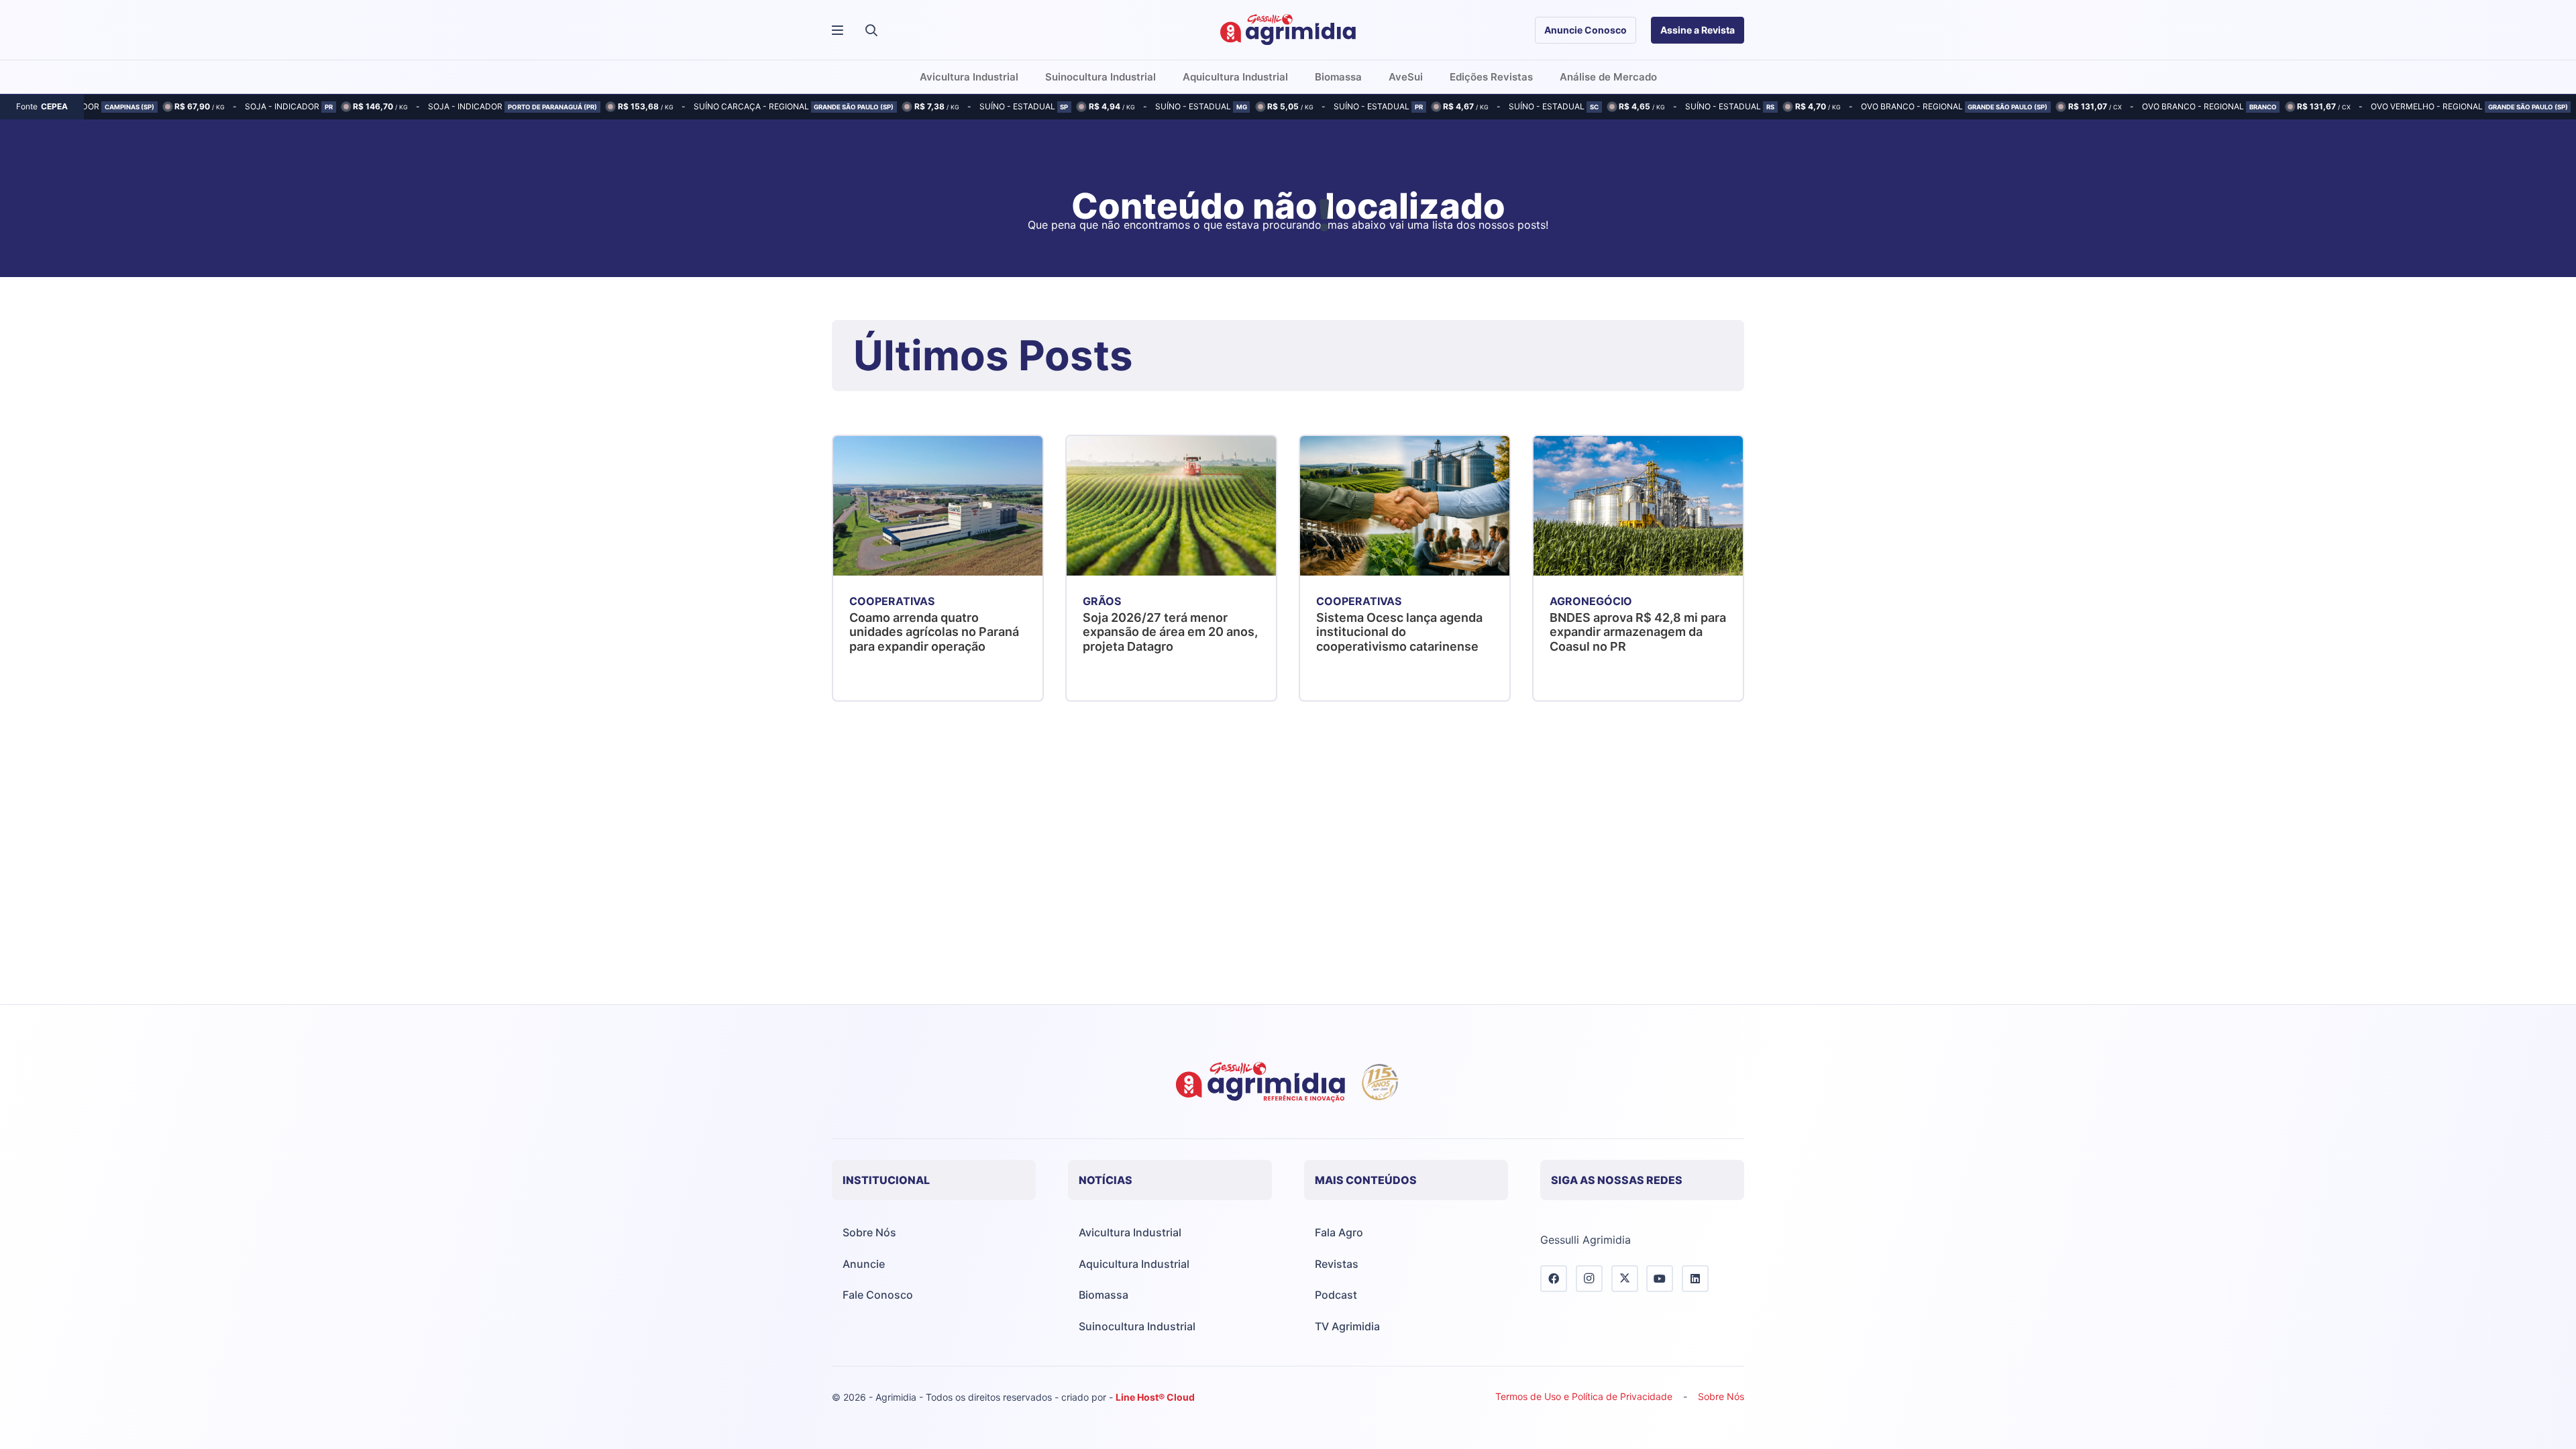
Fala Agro (1339, 1232)
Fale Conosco (878, 1295)
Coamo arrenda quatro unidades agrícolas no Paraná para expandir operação (934, 632)
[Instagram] (1589, 1279)
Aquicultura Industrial (1134, 1264)
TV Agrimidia (1347, 1326)
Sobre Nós (869, 1232)
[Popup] (838, 31)
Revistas (1337, 1264)
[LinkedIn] (1695, 1279)
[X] (1625, 1279)
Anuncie (864, 1264)
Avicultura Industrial (1130, 1232)
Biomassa (1104, 1295)
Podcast (1336, 1295)
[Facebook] (1554, 1279)
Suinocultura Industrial (1137, 1326)
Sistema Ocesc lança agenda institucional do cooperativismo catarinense (1399, 632)
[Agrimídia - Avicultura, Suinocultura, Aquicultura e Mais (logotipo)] (1288, 30)
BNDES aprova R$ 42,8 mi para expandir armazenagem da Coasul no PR (1638, 632)
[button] (871, 30)
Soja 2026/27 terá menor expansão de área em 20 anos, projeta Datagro (1170, 632)
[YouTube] (1660, 1279)
